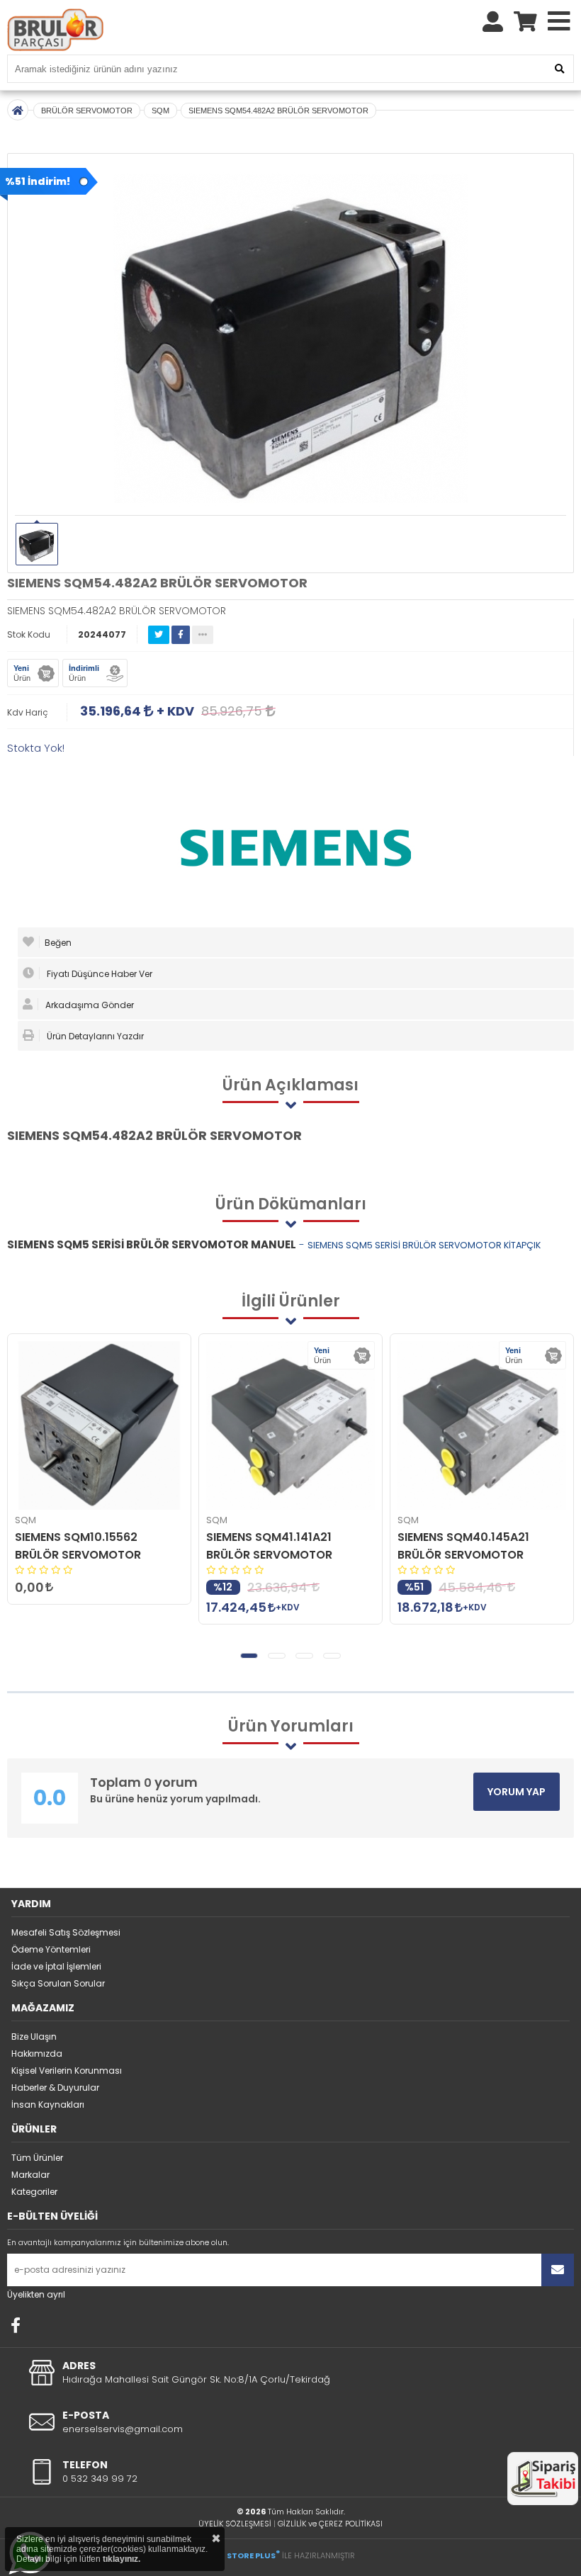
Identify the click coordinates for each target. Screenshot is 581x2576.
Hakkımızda (37, 2054)
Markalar (30, 2175)
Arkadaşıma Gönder (89, 1005)
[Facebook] (16, 2325)
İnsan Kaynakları (48, 2105)
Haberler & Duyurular (55, 2088)
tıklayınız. (122, 2559)
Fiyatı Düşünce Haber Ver (98, 974)
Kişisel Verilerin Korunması (67, 2071)
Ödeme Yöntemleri (51, 1949)
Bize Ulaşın (34, 2036)
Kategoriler (34, 2192)
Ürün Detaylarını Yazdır (94, 1036)
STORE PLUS (253, 2555)
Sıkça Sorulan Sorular (58, 1983)
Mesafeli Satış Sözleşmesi (66, 1932)
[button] (249, 1656)
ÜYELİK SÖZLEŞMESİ (235, 2524)
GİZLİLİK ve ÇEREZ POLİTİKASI (330, 2524)
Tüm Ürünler (37, 2158)
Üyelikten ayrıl (36, 2294)
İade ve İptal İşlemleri (56, 1966)
